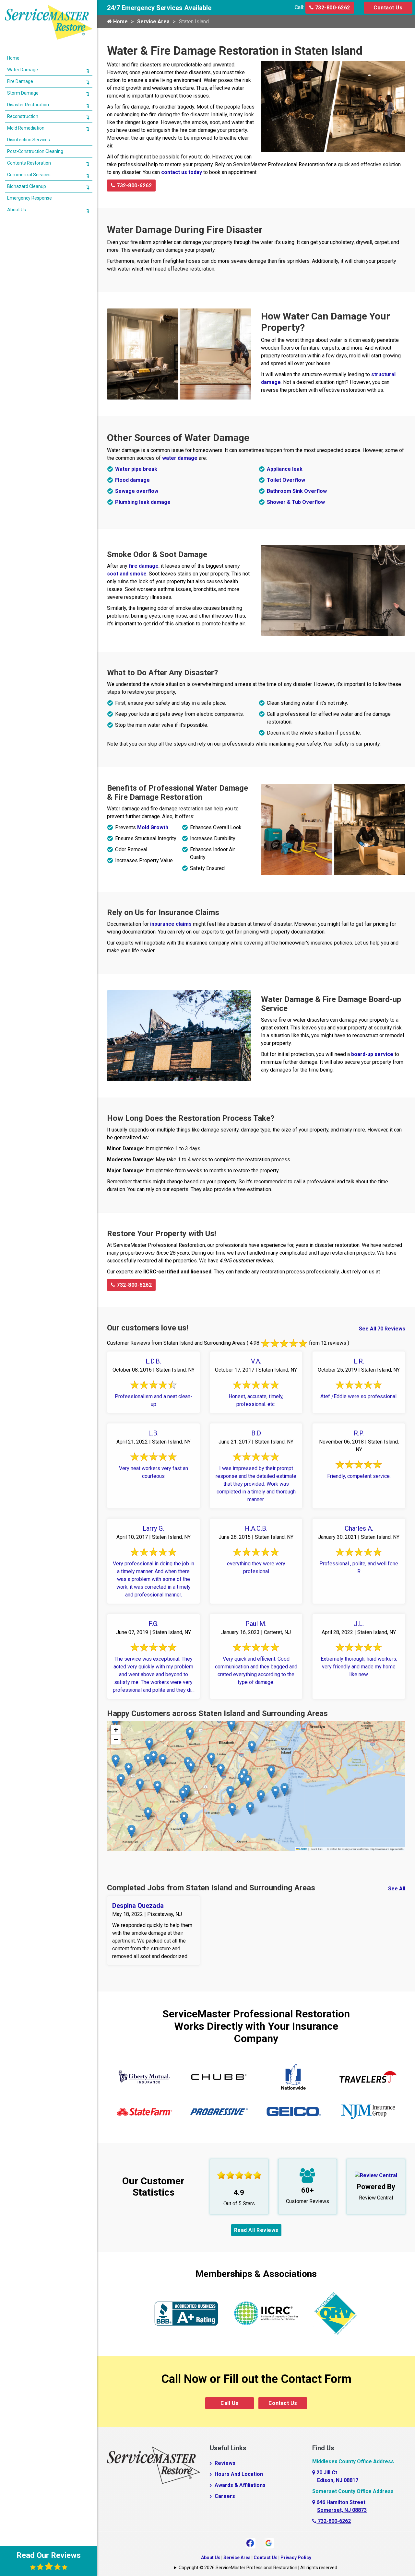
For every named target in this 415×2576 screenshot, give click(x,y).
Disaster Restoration (28, 105)
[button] (285, 1789)
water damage (180, 458)
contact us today (182, 172)
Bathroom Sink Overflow (297, 491)
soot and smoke (127, 574)
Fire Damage (20, 81)
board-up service (372, 1054)
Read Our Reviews (49, 2555)
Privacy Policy (296, 2558)
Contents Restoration (29, 163)
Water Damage (23, 70)
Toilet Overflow (286, 480)
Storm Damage (23, 93)
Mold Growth (153, 827)
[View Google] (269, 2542)
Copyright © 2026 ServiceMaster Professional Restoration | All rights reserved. (258, 2568)
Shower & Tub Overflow (296, 502)
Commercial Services (29, 175)
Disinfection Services (29, 140)
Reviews (225, 2463)
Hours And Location (239, 2474)
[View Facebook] (250, 2542)
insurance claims (171, 924)
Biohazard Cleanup (27, 186)
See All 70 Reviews (382, 1329)
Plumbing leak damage (143, 502)
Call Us (230, 2403)
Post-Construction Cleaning (35, 151)
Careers (225, 2496)
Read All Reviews (256, 2230)
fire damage (144, 566)
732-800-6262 (332, 8)
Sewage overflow (137, 491)
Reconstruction (23, 116)
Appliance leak (285, 469)
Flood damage (132, 480)
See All (397, 1889)
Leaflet (303, 1849)
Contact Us (388, 8)
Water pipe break (136, 469)
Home (120, 22)
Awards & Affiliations (240, 2485)
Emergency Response (30, 198)
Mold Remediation (26, 128)
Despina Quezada (138, 1906)
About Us (211, 2558)
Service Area (153, 22)
